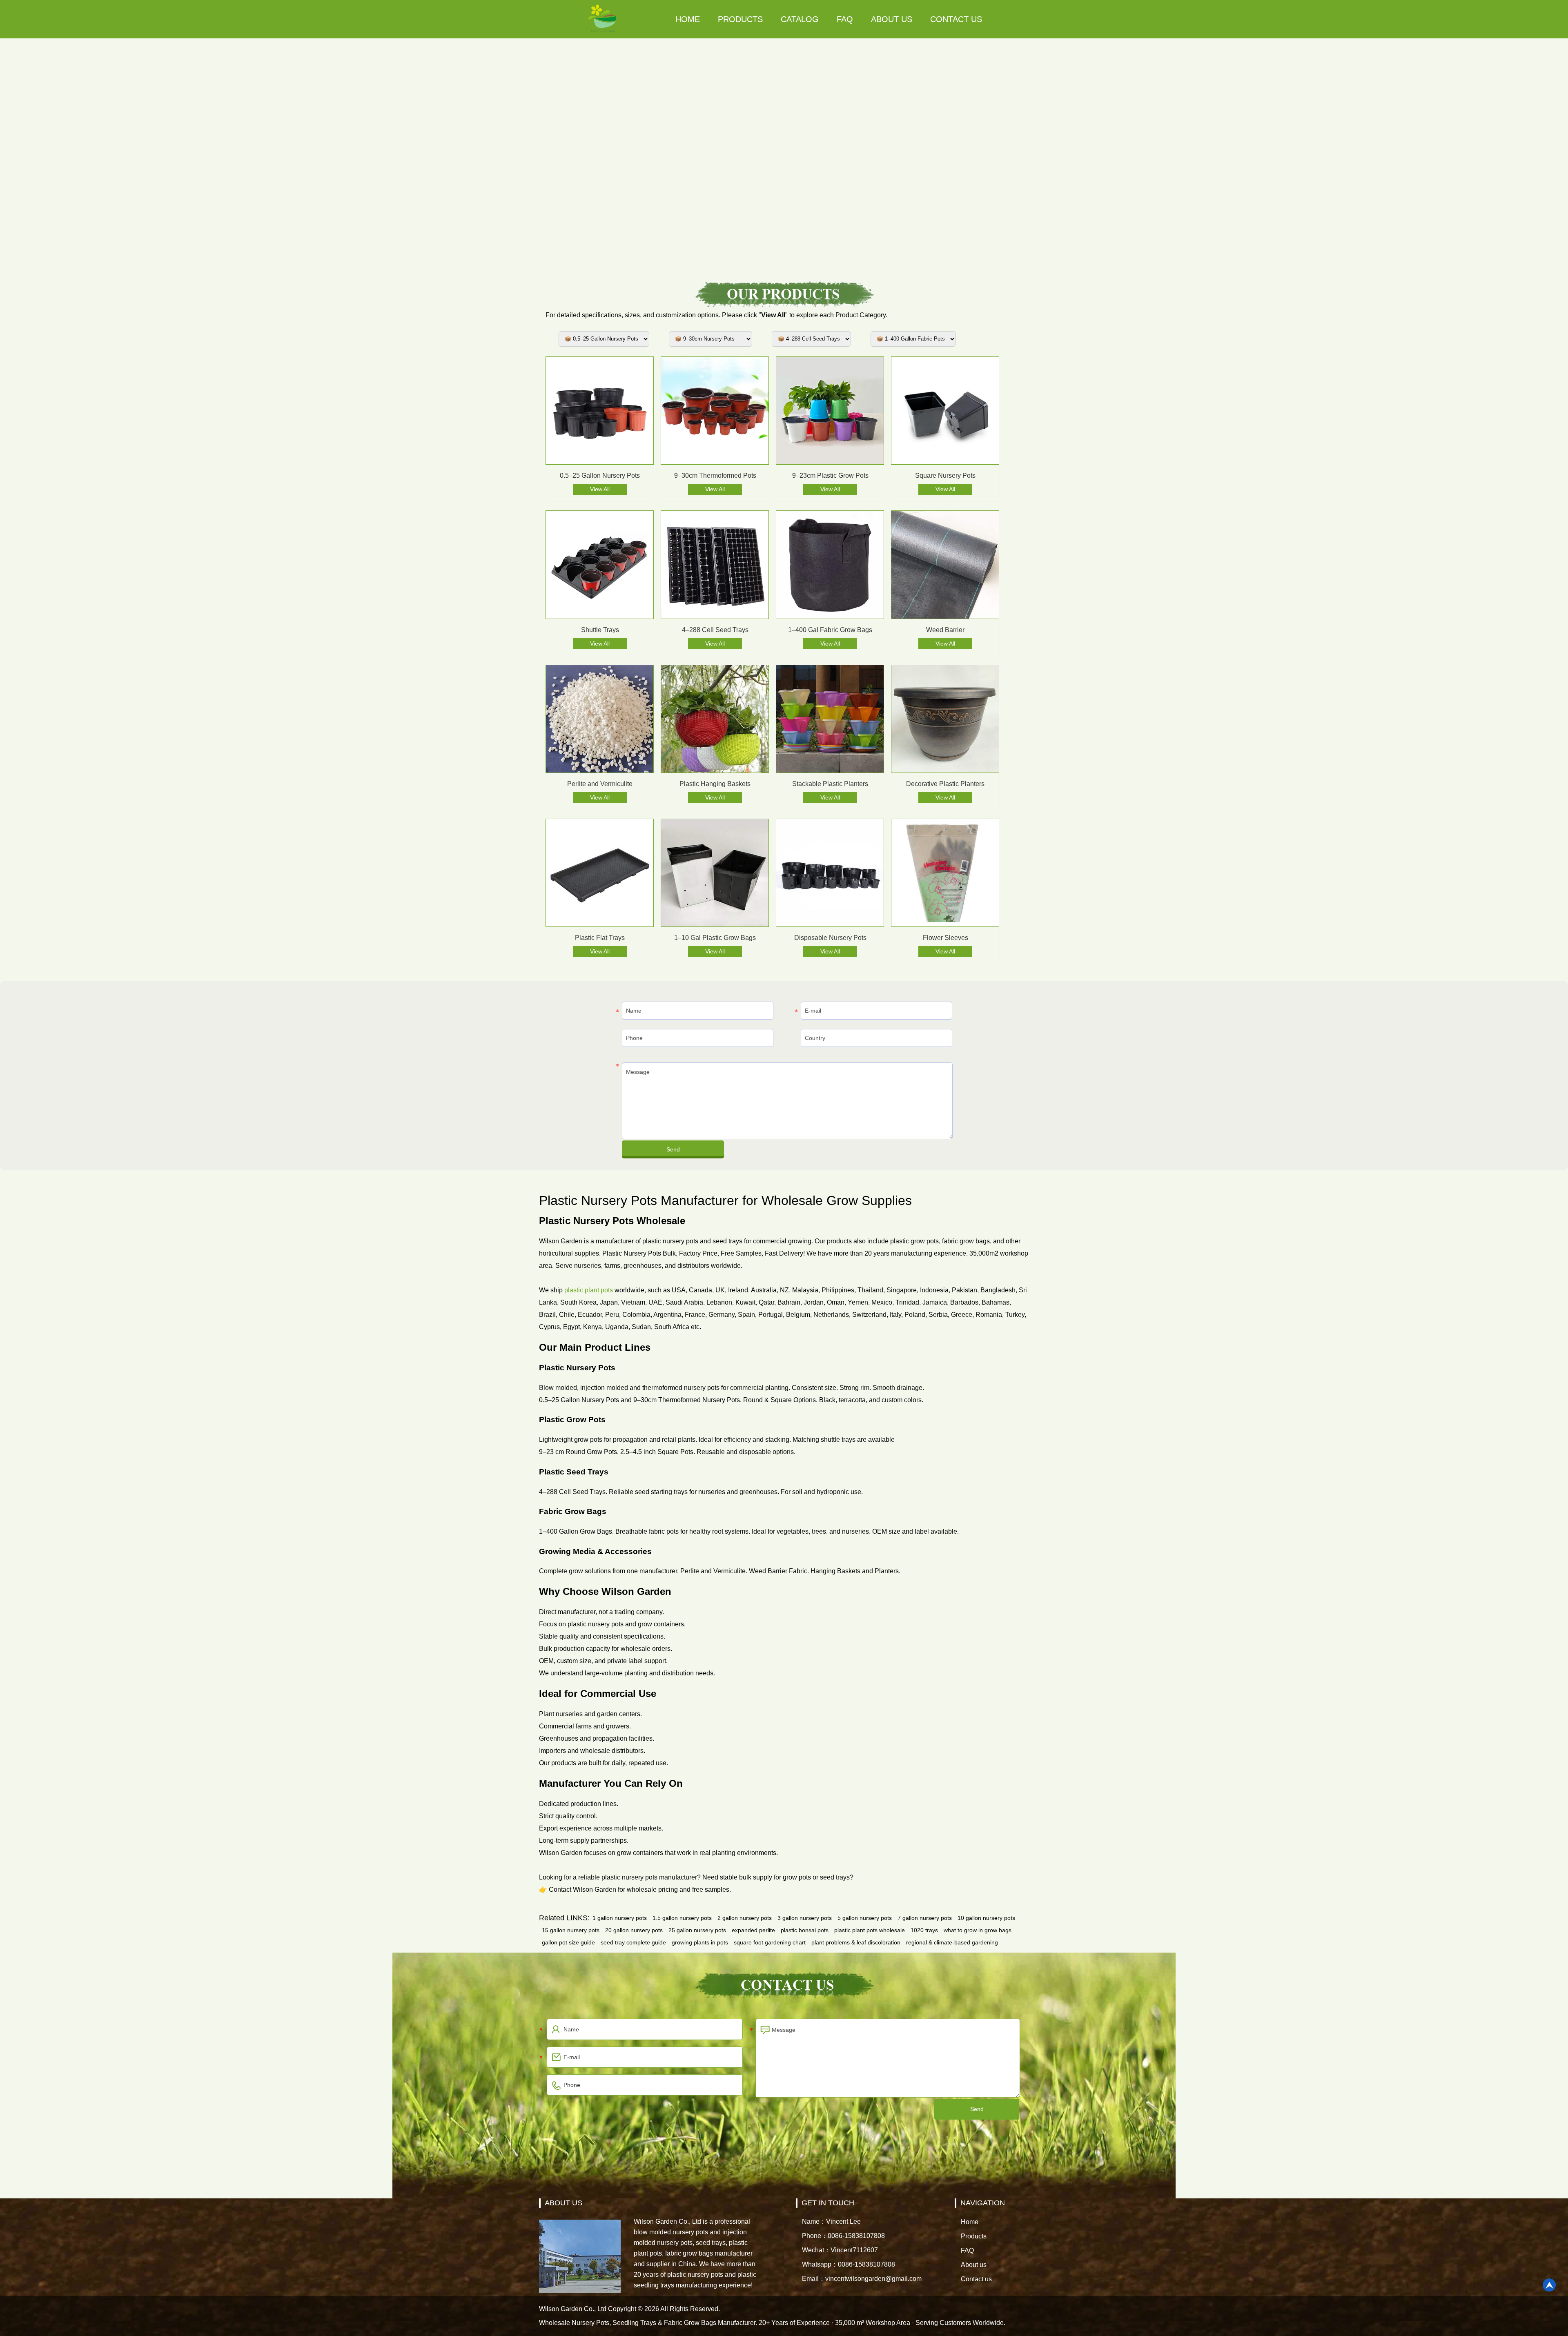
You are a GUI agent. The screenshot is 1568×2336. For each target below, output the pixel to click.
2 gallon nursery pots (745, 1918)
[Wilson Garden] (603, 19)
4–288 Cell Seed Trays (715, 630)
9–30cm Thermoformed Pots (715, 475)
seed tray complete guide (633, 1942)
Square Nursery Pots (945, 475)
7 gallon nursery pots (925, 1918)
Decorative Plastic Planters (945, 784)
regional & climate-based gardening (952, 1942)
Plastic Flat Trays (600, 938)
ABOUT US (563, 2203)
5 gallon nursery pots (865, 1918)
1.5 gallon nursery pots (682, 1918)
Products (740, 19)
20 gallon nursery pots (634, 1930)
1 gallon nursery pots (620, 1918)
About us (892, 19)
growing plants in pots (700, 1942)
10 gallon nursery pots (986, 1918)
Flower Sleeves (945, 938)
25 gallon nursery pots (697, 1930)
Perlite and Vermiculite (600, 784)
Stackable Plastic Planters (830, 784)
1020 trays (924, 1930)
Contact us (956, 19)
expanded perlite (753, 1930)
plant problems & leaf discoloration (856, 1942)
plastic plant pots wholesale (870, 1930)
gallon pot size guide (568, 1942)
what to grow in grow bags (978, 1930)
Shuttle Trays (600, 630)
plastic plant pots (589, 1290)
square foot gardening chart (770, 1942)
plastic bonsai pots (805, 1930)
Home (688, 19)
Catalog (800, 19)
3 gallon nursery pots (805, 1918)
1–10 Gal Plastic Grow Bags (715, 938)
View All (600, 489)
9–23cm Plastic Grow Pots (830, 475)
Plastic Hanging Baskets (715, 784)
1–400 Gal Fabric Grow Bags (830, 630)
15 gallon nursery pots (571, 1930)
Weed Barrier (945, 630)
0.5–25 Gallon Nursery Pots (600, 475)
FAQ (845, 19)
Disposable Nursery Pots (830, 938)
